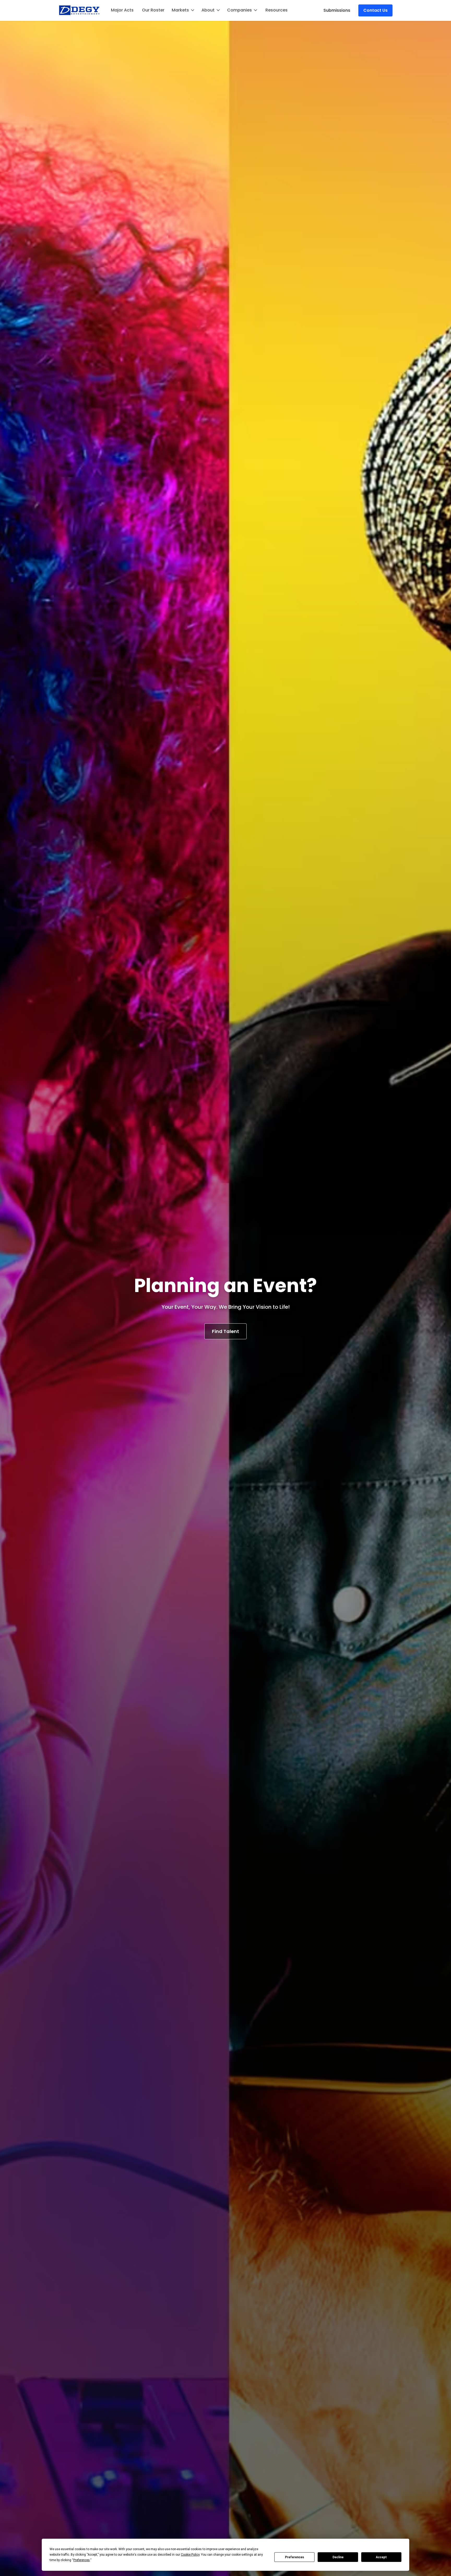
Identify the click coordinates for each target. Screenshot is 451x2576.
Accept (381, 2557)
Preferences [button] (82, 2560)
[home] (79, 10)
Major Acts (122, 10)
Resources (277, 10)
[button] (183, 10)
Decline (338, 2557)
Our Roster (153, 10)
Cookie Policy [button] (190, 2555)
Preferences (295, 2557)
